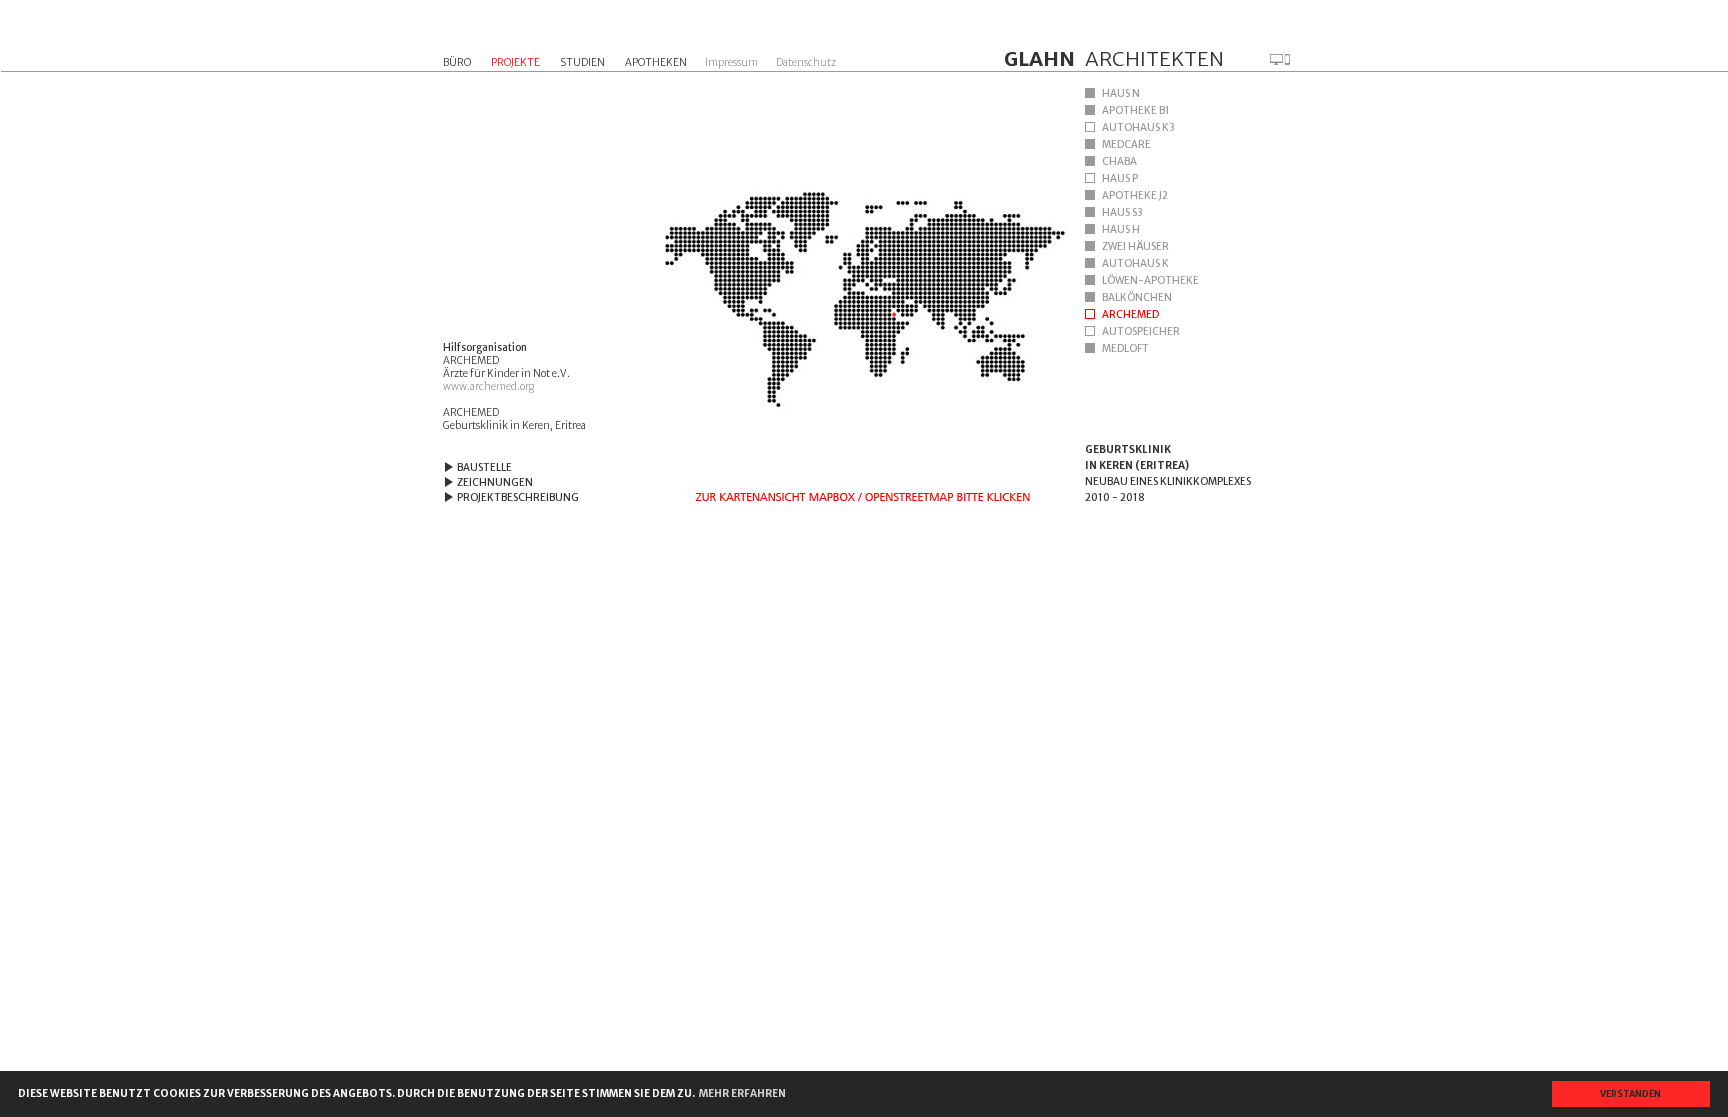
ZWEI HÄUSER (1135, 246)
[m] (1280, 59)
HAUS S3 (1122, 212)
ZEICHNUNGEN (495, 482)
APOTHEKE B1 (1136, 110)
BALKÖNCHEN (1137, 297)
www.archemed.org (488, 386)
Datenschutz (806, 62)
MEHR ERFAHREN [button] (742, 1093)
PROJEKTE (515, 62)
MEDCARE (1126, 144)
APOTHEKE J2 (1135, 195)
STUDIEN (582, 62)
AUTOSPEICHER (1141, 331)
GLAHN (1039, 58)
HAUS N (1121, 93)
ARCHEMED (1130, 314)
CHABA (1119, 161)
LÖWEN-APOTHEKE (1150, 280)
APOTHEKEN (656, 62)
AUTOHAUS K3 (1138, 127)
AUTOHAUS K (1135, 263)
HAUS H (1121, 229)
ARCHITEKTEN (1154, 58)
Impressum (731, 62)
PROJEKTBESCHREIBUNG (518, 497)
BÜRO (457, 62)
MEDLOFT (1125, 348)
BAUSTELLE (484, 467)
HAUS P (1120, 178)
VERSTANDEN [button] (1630, 1093)
